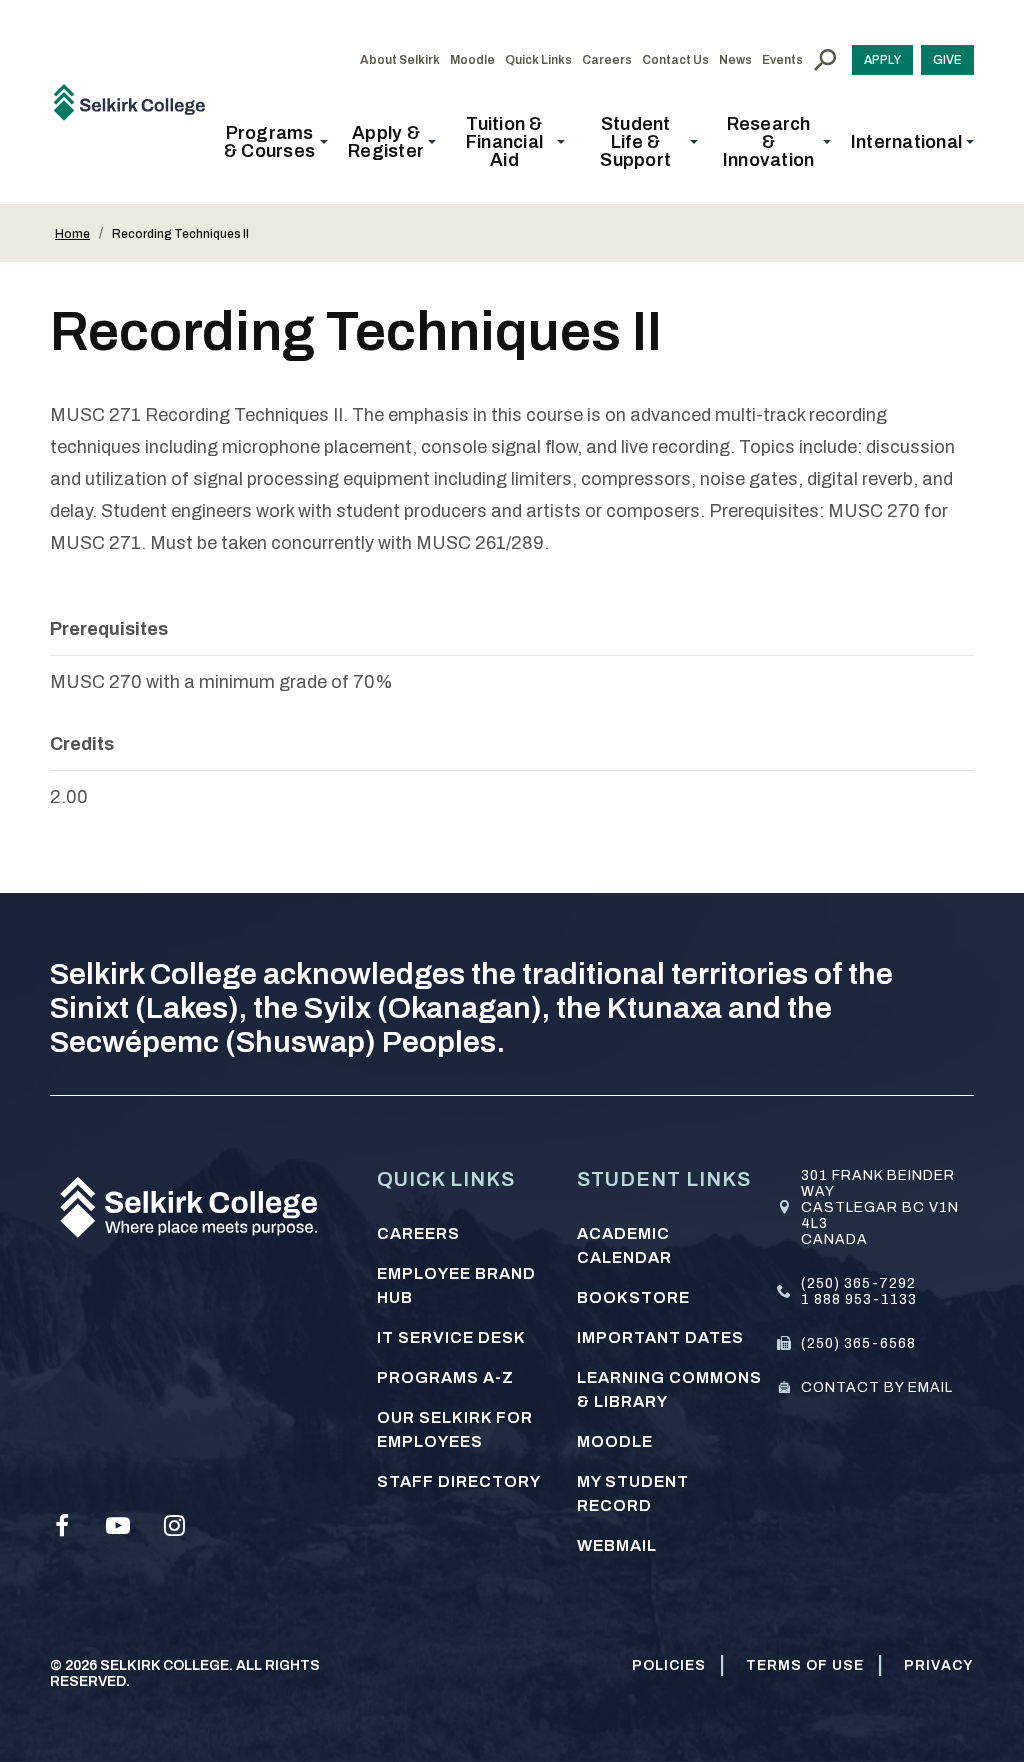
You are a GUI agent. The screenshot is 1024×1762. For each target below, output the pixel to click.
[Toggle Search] (825, 60)
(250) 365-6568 (858, 1343)
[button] (275, 142)
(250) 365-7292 (858, 1283)
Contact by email (877, 1387)
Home (72, 234)
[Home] (136, 101)
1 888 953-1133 (859, 1299)
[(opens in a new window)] (62, 1526)
